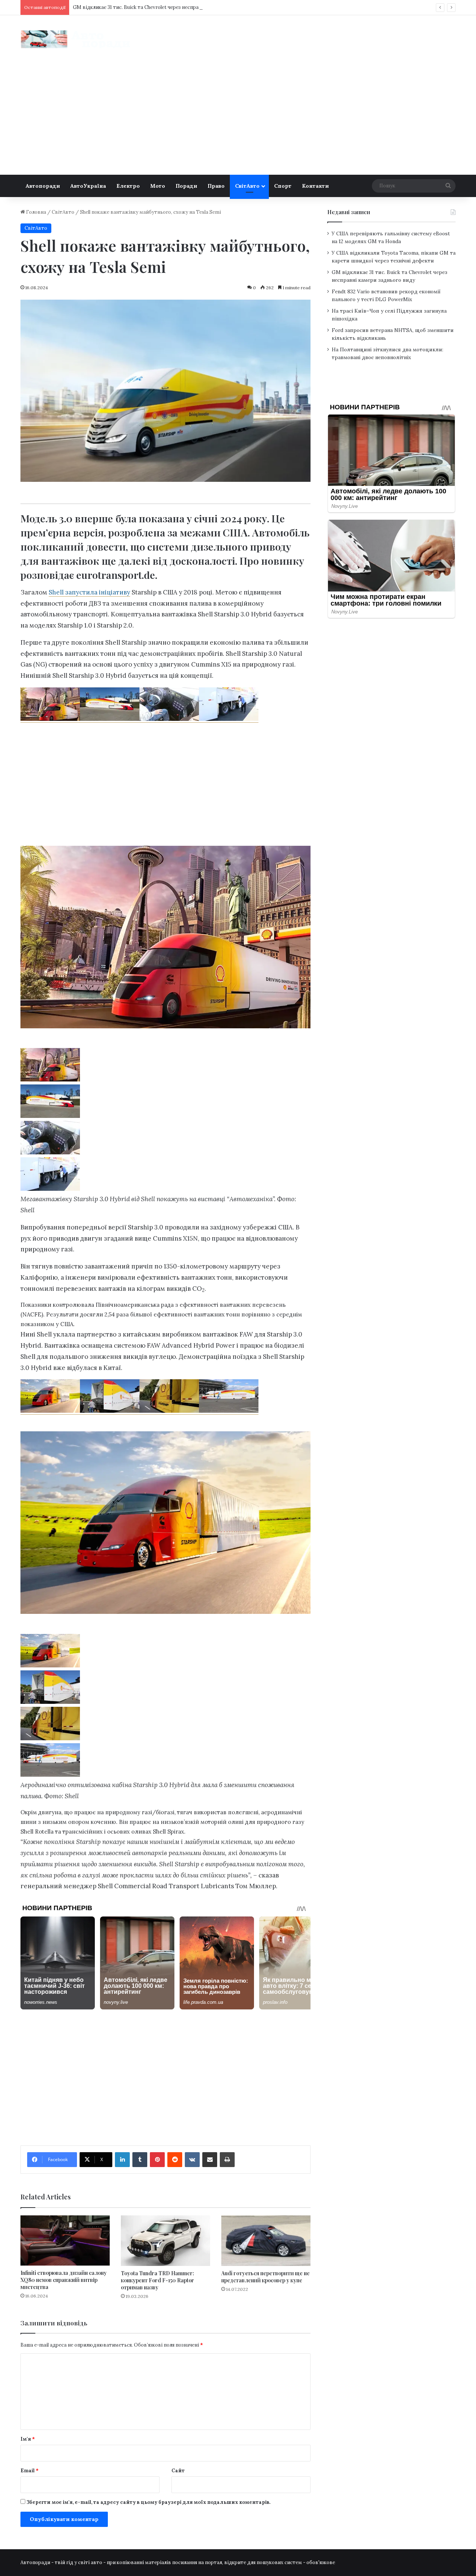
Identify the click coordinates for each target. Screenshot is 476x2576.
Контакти (315, 186)
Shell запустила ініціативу (89, 592)
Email (30, 2471)
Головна (36, 212)
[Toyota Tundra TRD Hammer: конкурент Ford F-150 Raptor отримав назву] (165, 2240)
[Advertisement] (238, 119)
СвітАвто (247, 186)
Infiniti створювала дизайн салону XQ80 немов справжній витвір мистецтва (64, 2280)
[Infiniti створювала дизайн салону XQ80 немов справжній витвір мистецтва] (65, 2240)
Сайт (178, 2471)
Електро (128, 186)
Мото (158, 186)
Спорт (283, 186)
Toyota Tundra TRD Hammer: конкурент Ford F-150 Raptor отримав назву (157, 2280)
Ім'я (28, 2439)
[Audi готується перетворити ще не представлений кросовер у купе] (266, 2240)
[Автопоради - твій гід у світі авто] (76, 39)
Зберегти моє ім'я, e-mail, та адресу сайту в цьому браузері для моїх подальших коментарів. (148, 2502)
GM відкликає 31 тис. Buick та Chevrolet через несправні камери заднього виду (167, 7)
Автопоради (43, 186)
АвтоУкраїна (88, 186)
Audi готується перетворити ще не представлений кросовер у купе (266, 2277)
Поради (186, 186)
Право (216, 186)
